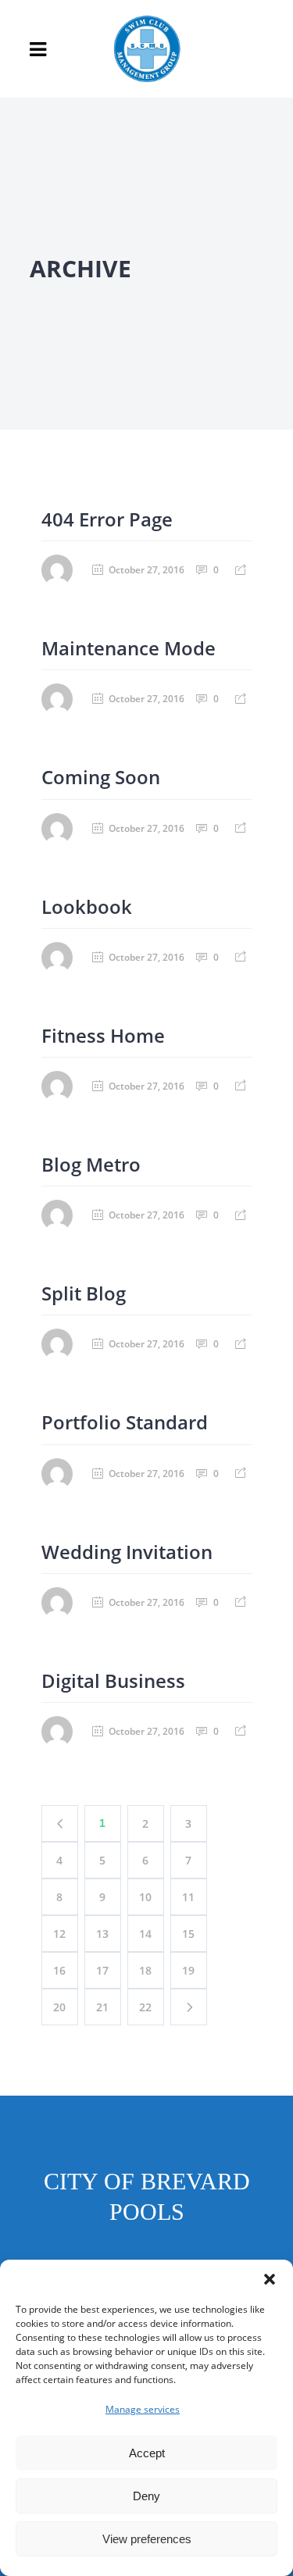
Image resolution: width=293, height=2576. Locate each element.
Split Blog (84, 1293)
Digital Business (113, 1680)
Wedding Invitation (127, 1552)
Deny (146, 2496)
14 (145, 1934)
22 (145, 2007)
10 (145, 1897)
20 (59, 2007)
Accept (147, 2453)
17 (102, 1970)
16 (59, 1970)
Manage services (143, 2409)
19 (188, 1970)
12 (59, 1934)
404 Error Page (107, 519)
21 (102, 2007)
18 (145, 1970)
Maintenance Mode (129, 648)
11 (188, 1897)
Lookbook (87, 906)
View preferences (147, 2539)
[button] (270, 2279)
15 (188, 1934)
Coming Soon (101, 777)
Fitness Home (103, 1035)
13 (102, 1934)
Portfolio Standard (125, 1422)
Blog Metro (91, 1164)
